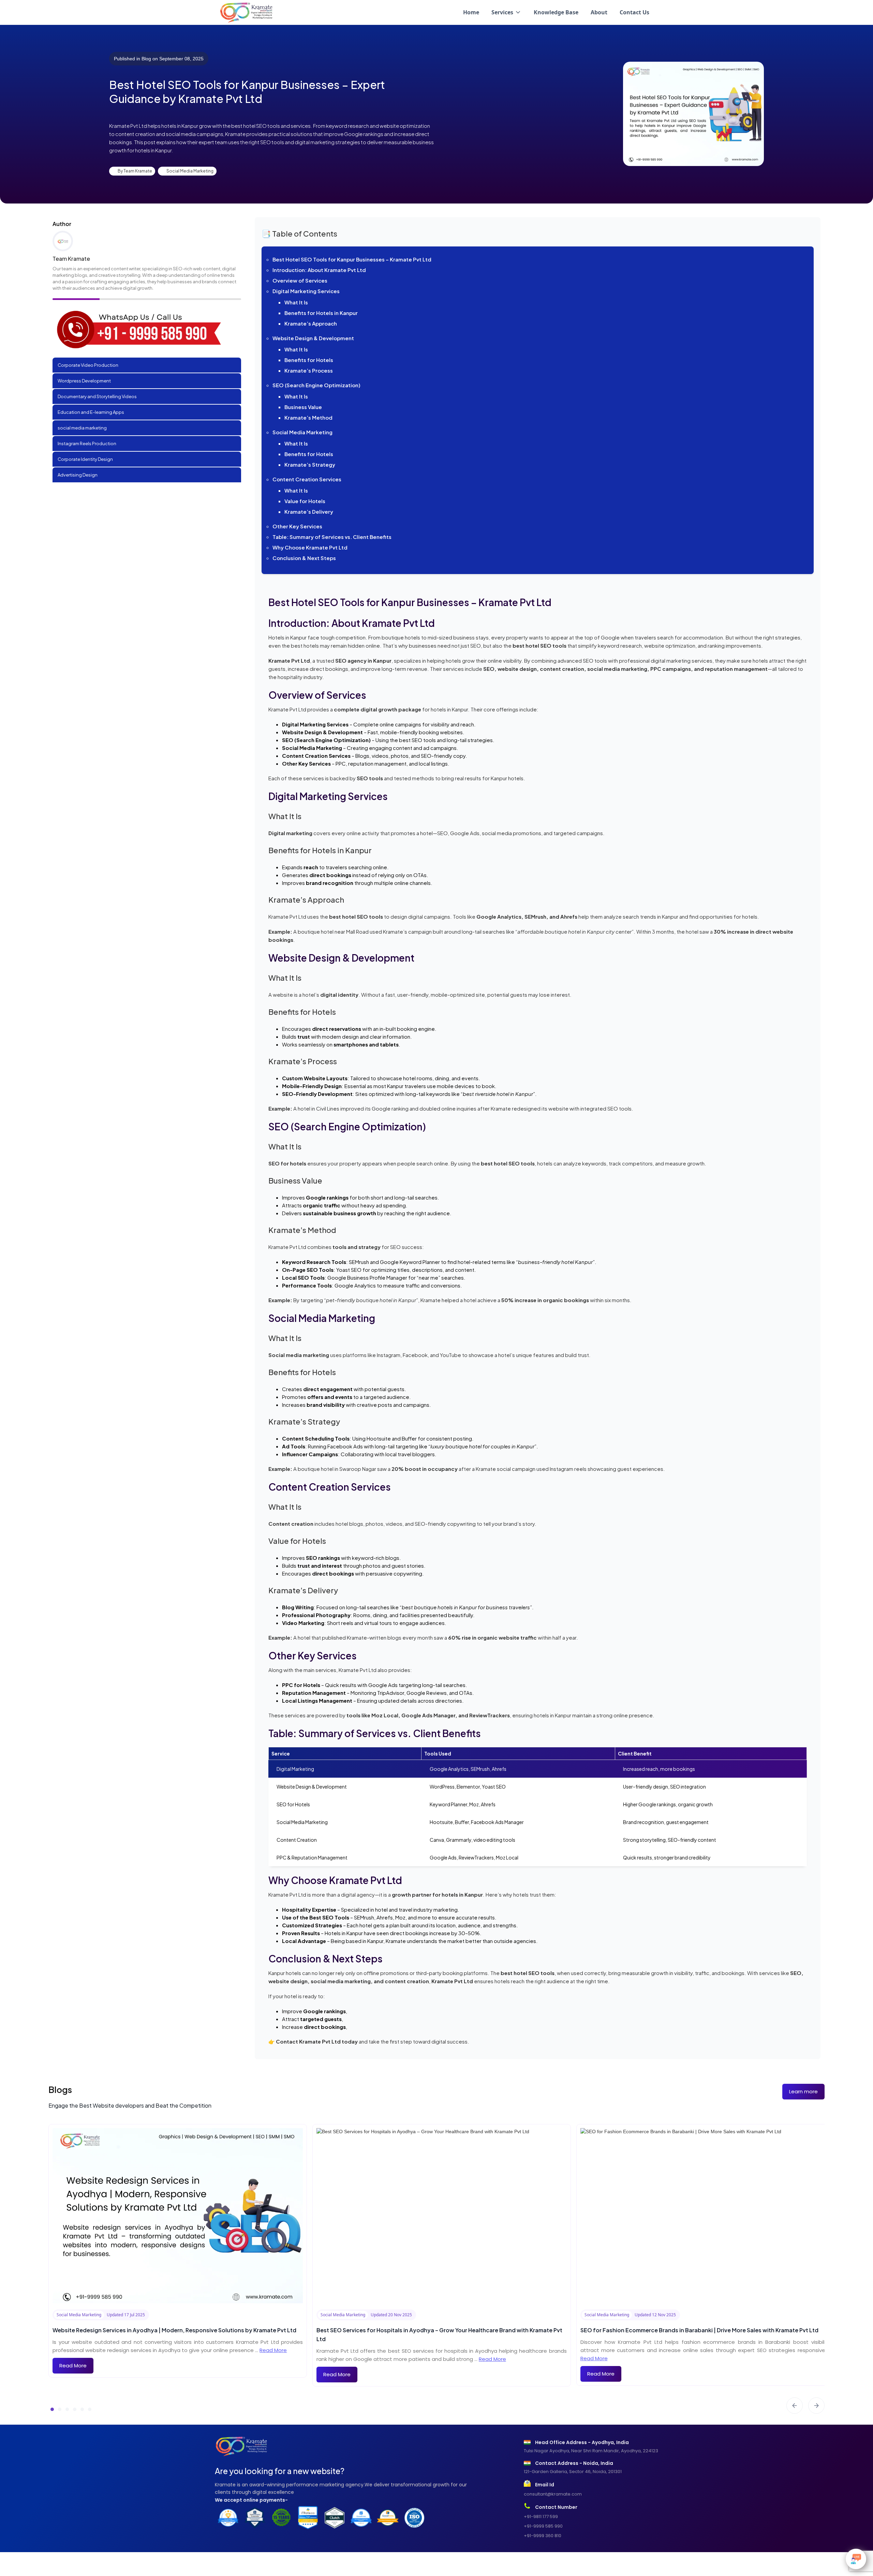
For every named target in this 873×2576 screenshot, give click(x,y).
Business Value (303, 407)
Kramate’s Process (309, 370)
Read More (273, 2350)
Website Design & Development (313, 338)
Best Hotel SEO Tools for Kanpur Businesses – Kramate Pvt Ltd (352, 259)
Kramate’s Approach (311, 323)
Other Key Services (297, 526)
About (599, 12)
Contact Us (634, 12)
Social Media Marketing (302, 432)
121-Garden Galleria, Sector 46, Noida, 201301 (573, 2472)
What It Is (296, 302)
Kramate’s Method (308, 417)
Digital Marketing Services (306, 291)
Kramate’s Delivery (309, 511)
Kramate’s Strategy (310, 464)
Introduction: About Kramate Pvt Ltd (319, 270)
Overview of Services (300, 280)
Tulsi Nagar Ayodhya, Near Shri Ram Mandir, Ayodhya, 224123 (591, 2451)
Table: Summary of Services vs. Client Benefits (332, 537)
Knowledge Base (556, 12)
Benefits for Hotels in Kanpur (321, 313)
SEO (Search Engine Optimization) (316, 385)
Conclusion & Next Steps (304, 558)
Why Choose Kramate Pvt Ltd (310, 547)
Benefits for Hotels (309, 360)
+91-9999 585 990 (543, 2526)
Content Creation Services (307, 479)
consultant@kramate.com (553, 2494)
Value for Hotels (305, 501)
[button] (506, 12)
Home (471, 12)
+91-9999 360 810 (543, 2536)
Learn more (803, 2091)
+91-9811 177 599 (541, 2517)
